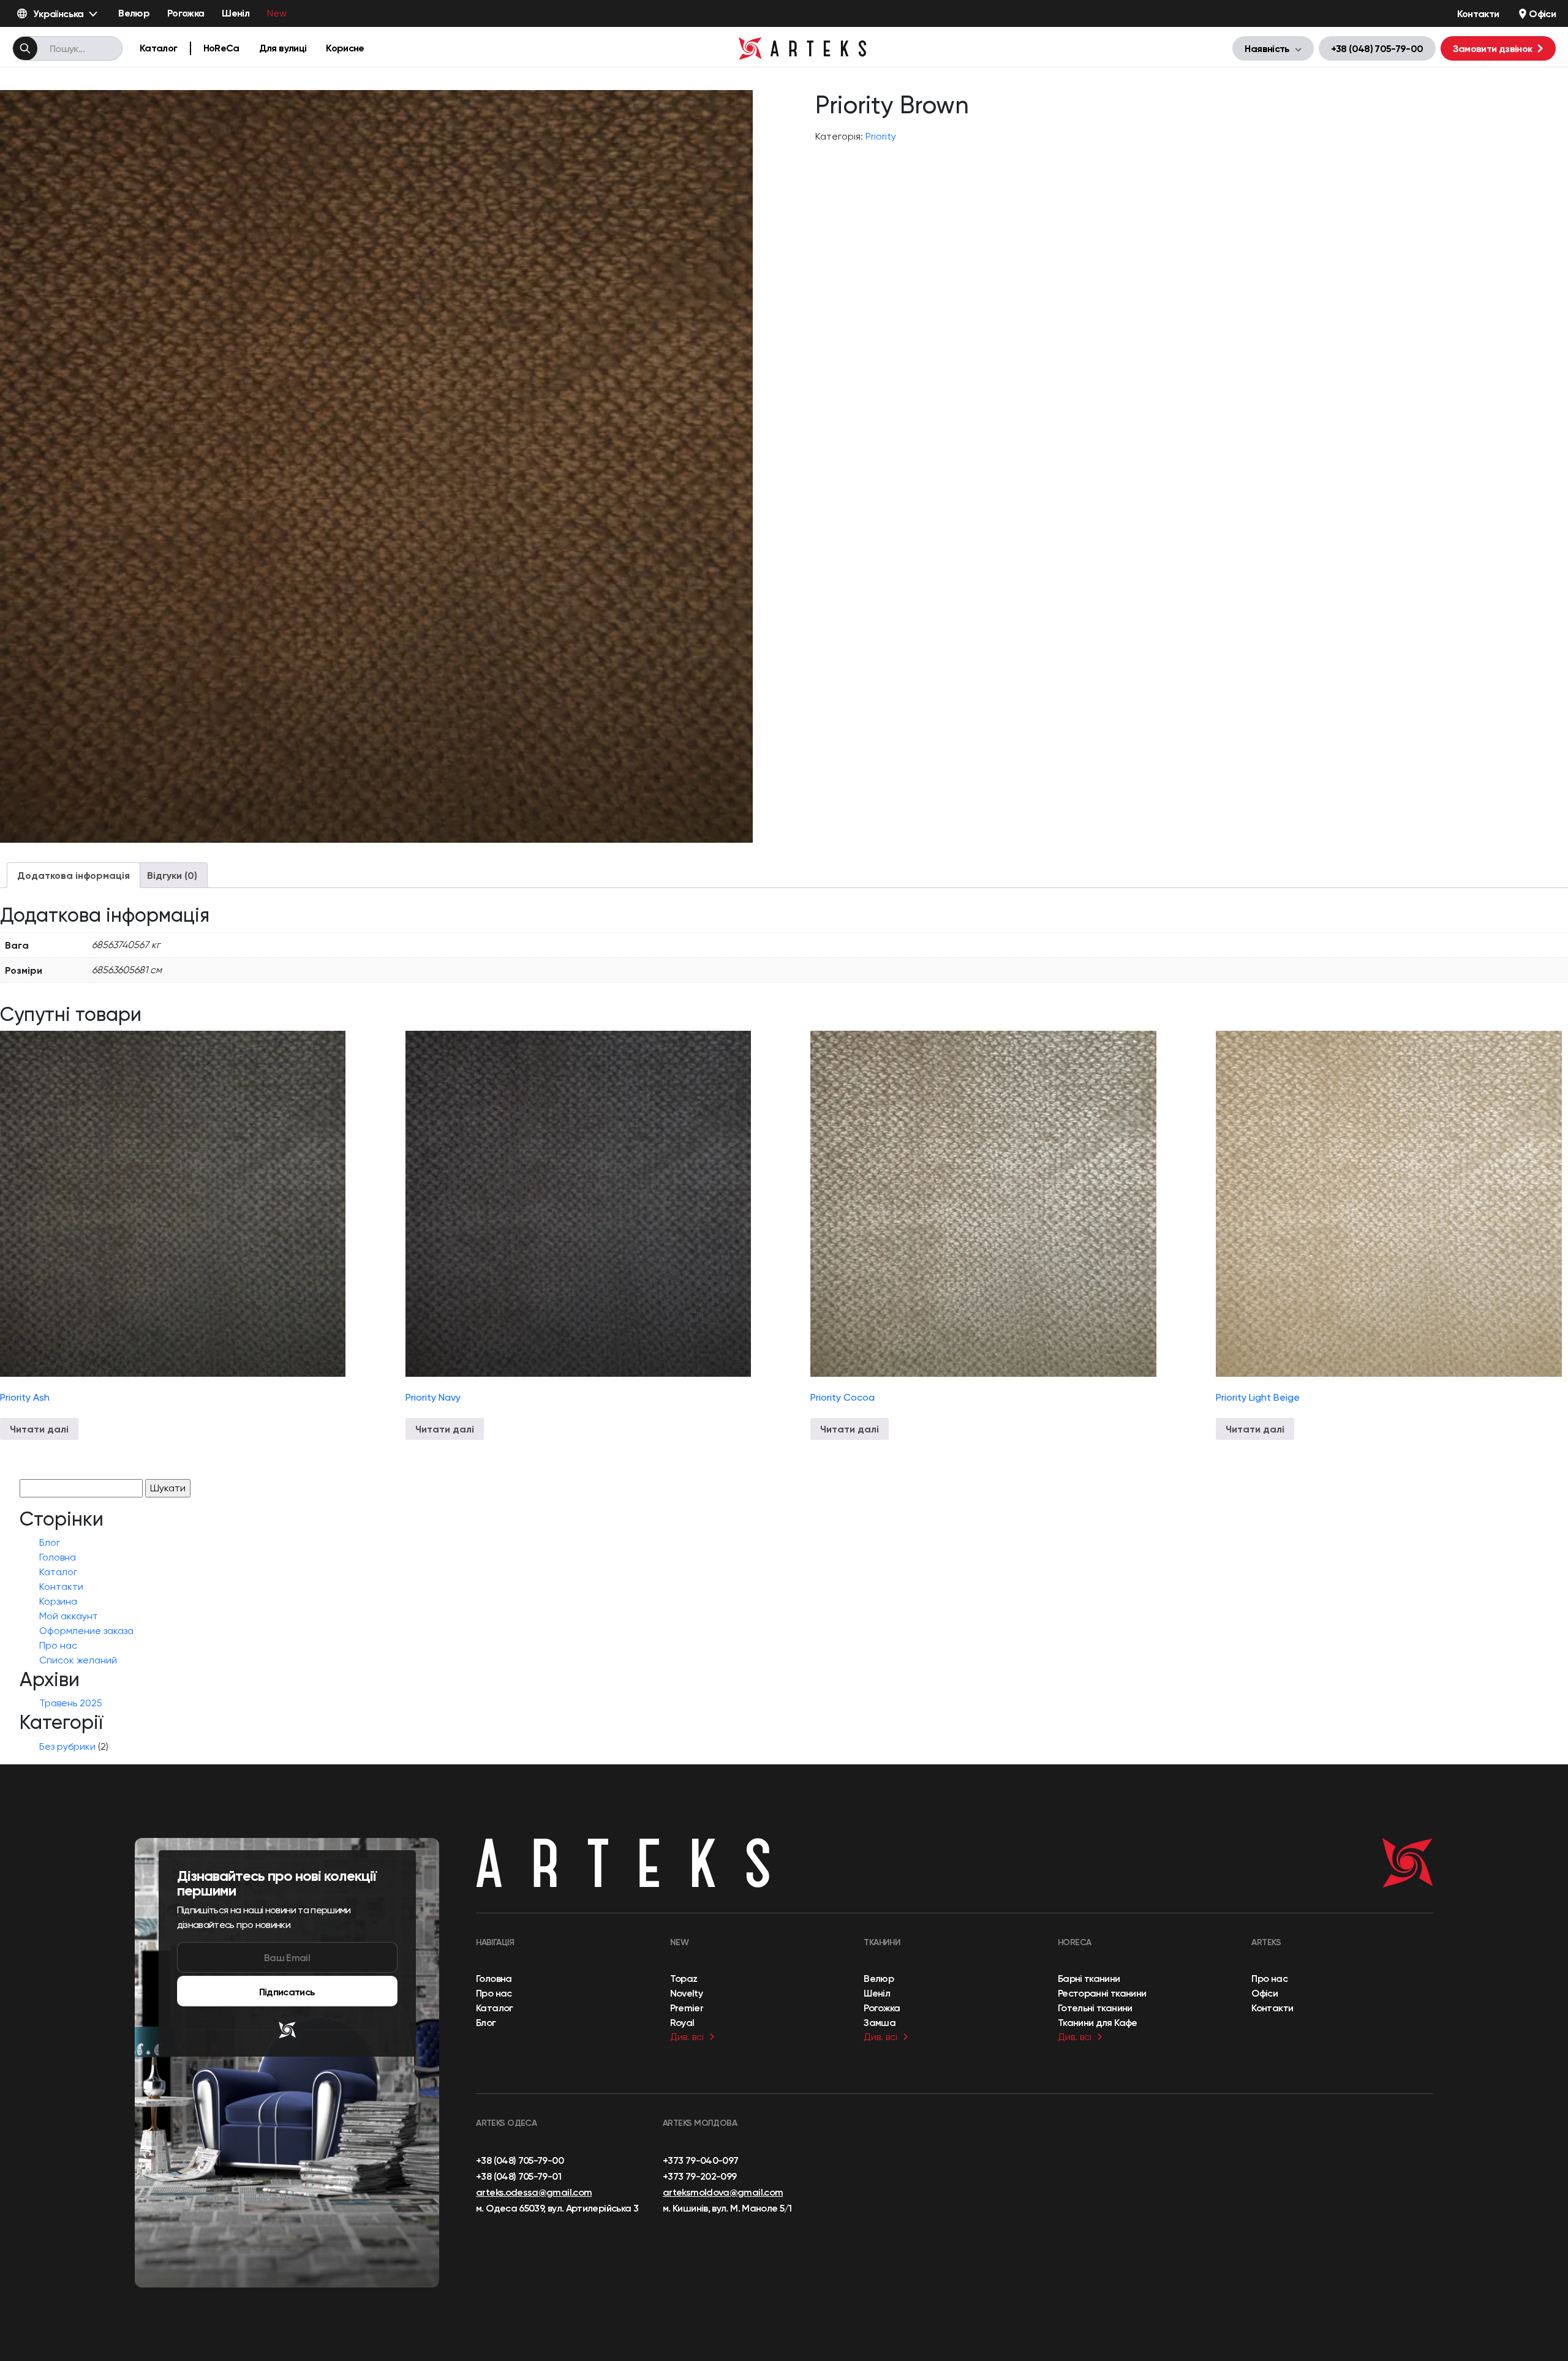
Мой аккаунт (69, 1616)
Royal (682, 2022)
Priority (881, 136)
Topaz (684, 1978)
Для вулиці (283, 48)
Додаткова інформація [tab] (73, 875)
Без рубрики (67, 1746)
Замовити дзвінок (1493, 48)
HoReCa (221, 48)
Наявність (1267, 48)
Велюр (134, 13)
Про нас (58, 1645)
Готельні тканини (1095, 2008)
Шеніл (236, 13)
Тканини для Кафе (1098, 2022)
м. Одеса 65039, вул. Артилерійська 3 (557, 2208)
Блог (50, 1542)
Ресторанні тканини (1102, 1993)
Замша (880, 2022)
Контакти (1478, 13)
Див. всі (687, 2037)
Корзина (58, 1601)
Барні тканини (1089, 1978)
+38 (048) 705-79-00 (1377, 48)
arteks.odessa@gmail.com (534, 2192)
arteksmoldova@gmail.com (723, 2192)
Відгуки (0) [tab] (172, 875)
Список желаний (78, 1660)
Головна (58, 1557)
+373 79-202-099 (699, 2176)
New (277, 13)
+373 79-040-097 (700, 2160)
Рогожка (186, 13)
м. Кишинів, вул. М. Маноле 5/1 (727, 2208)
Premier (687, 2008)
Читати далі (39, 1429)
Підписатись (287, 1992)
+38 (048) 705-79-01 (518, 2176)
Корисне (345, 48)
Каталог (159, 48)
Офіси (1542, 13)
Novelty (687, 1993)
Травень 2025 (71, 1703)
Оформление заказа (86, 1631)
